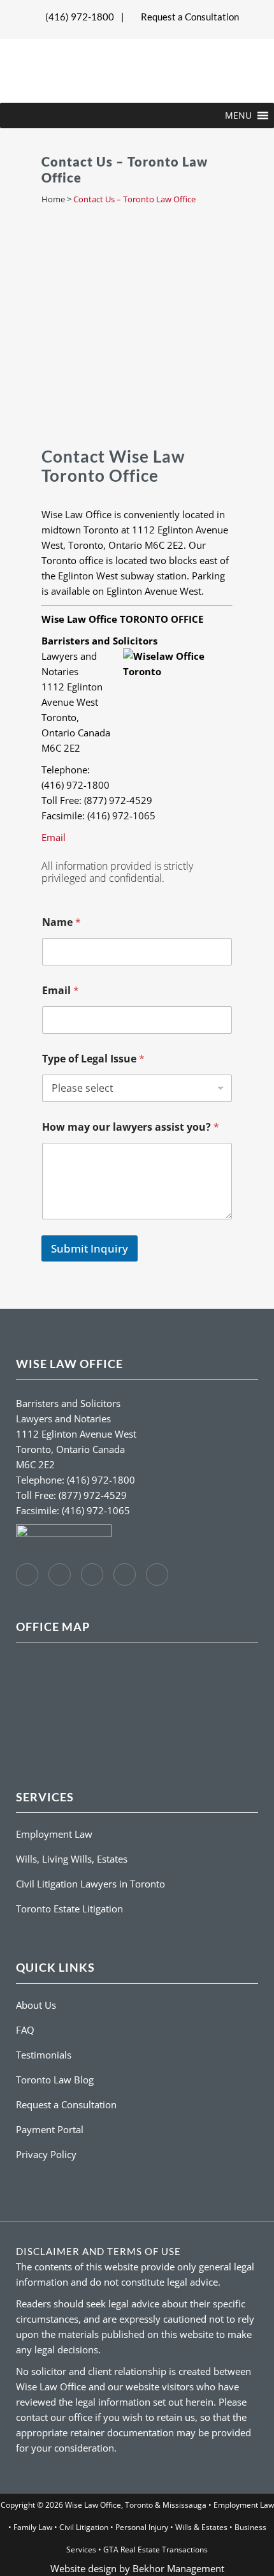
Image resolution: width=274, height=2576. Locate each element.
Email (54, 837)
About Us (36, 2005)
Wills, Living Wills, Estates (72, 1859)
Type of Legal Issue (93, 1059)
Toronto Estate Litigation (69, 1909)
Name (61, 922)
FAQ (25, 2030)
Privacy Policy (46, 2154)
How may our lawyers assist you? (131, 1127)
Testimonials (44, 2055)
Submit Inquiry (90, 1248)
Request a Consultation (190, 17)
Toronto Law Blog (55, 2080)
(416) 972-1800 (80, 17)
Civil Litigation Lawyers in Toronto (90, 1884)
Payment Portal (50, 2129)
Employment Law (54, 1834)
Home (53, 199)
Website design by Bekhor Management (137, 2568)
